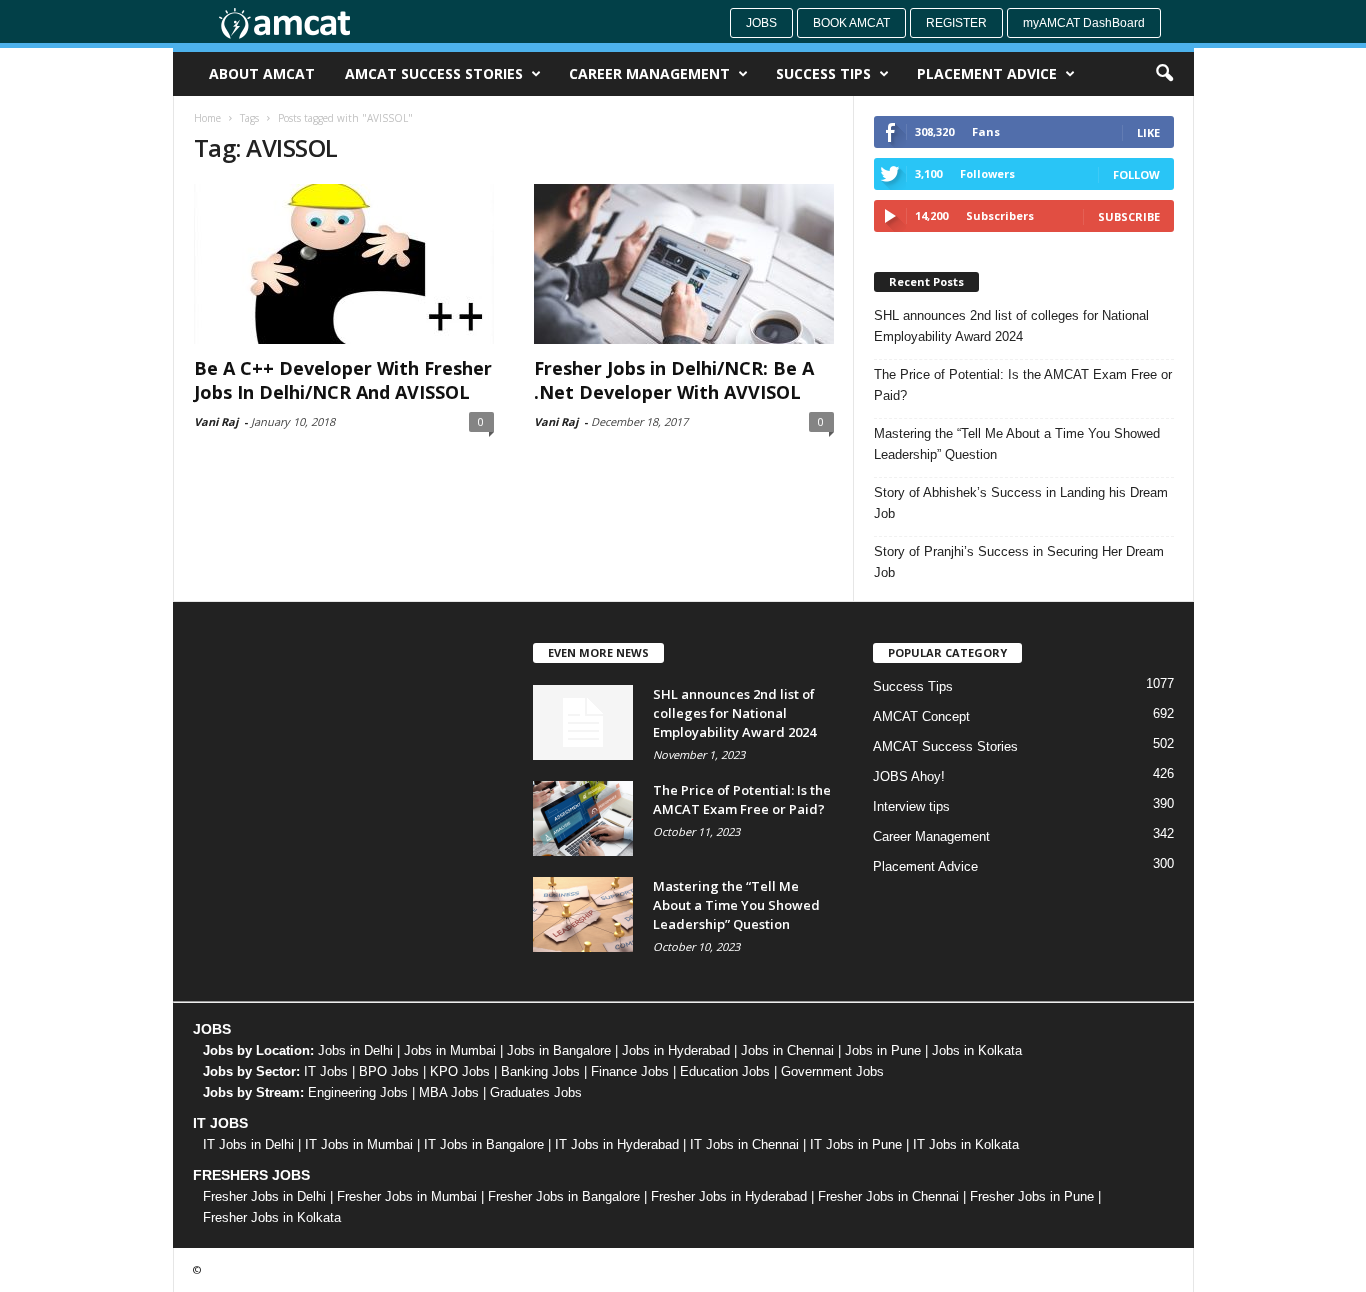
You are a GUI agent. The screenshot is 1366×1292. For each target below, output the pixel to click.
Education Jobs (725, 1071)
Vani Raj (216, 421)
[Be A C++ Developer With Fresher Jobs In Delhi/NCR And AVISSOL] (344, 264)
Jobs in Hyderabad (676, 1050)
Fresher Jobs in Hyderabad (729, 1196)
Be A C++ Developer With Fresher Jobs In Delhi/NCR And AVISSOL (343, 380)
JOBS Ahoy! (909, 776)
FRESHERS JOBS (251, 1175)
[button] (1164, 74)
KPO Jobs (460, 1071)
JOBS (212, 1029)
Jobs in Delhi (355, 1050)
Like (1148, 132)
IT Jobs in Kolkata (966, 1144)
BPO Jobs (389, 1071)
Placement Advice (987, 73)
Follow (1136, 174)
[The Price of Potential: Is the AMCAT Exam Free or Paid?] (583, 818)
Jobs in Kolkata (977, 1050)
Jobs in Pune (883, 1050)
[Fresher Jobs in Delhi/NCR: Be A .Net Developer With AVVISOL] (684, 264)
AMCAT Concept (921, 716)
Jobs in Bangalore (559, 1050)
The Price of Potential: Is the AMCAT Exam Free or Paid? (1023, 385)
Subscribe (1129, 216)
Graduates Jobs (536, 1092)
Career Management (649, 73)
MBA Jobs (449, 1092)
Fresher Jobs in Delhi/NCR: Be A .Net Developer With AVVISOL (674, 380)
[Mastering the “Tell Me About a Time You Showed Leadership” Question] (583, 914)
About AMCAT (262, 73)
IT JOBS (220, 1123)
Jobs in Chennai (787, 1050)
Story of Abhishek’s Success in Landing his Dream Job (1021, 503)
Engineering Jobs (358, 1092)
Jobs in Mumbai (450, 1050)
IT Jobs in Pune (856, 1144)
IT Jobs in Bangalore (484, 1144)
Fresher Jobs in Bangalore (564, 1196)
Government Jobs (832, 1071)
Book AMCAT (851, 23)
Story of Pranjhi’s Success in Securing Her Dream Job (1019, 562)
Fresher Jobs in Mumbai (407, 1196)
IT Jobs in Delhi (248, 1144)
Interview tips (911, 806)
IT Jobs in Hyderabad (617, 1144)
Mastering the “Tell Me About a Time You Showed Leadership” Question (1017, 444)
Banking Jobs (540, 1071)
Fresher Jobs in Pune (1032, 1196)
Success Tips (823, 73)
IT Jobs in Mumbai (359, 1144)
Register (956, 23)
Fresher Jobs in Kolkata (272, 1217)
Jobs (761, 23)
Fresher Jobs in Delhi (264, 1196)
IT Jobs (326, 1071)
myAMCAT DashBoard (1084, 23)
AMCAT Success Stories (434, 73)
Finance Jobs (630, 1071)
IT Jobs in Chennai (744, 1144)
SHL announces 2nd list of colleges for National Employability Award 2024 (1011, 326)
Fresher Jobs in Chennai (888, 1196)
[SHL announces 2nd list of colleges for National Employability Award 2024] (583, 722)
